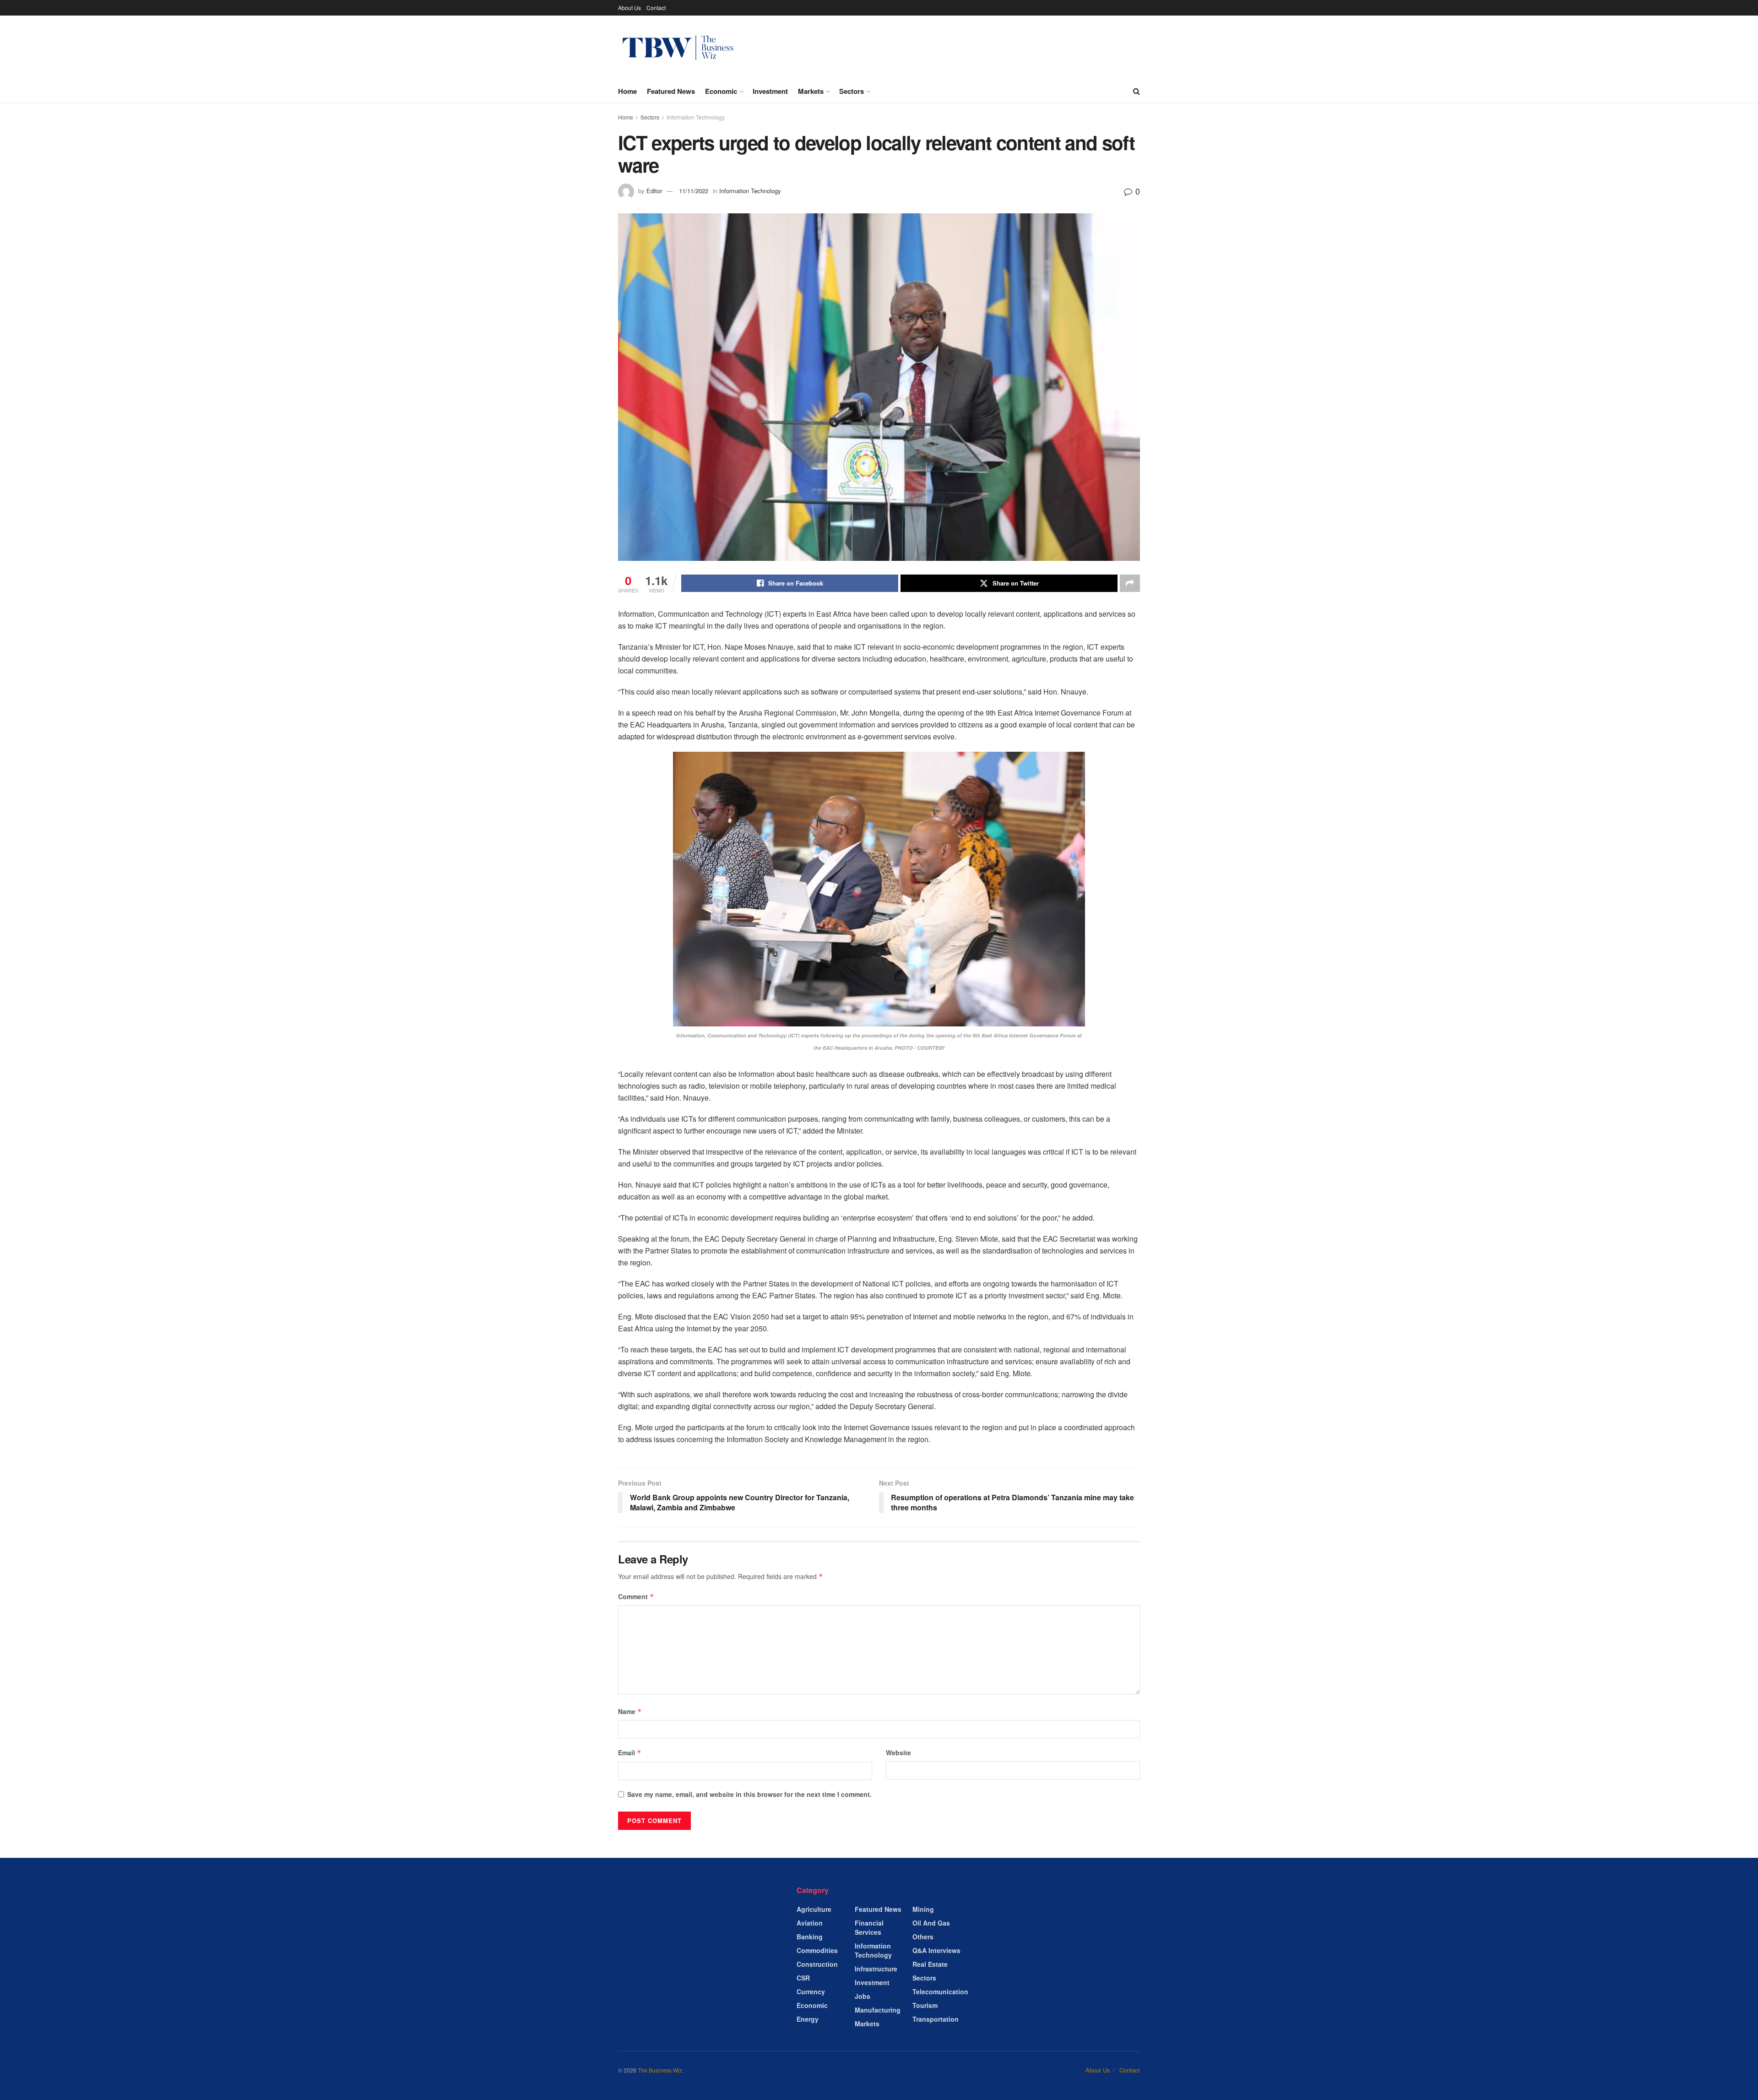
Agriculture (814, 1909)
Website (898, 1753)
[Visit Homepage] (678, 48)
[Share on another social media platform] (1130, 583)
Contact (656, 8)
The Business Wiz (660, 2070)
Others (923, 1937)
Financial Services (869, 1927)
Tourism (925, 2005)
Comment (636, 1596)
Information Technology (696, 117)
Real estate (930, 1964)
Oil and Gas (931, 1923)
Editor (654, 191)
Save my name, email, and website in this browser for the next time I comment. (749, 1794)
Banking (810, 1937)
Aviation (810, 1923)
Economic (721, 91)
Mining (923, 1909)
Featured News (671, 91)
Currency (811, 1991)
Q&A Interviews (936, 1950)
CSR (803, 1978)
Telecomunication (940, 1991)
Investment (770, 91)
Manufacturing (878, 2010)
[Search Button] (1137, 91)
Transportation (936, 2019)
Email (630, 1753)
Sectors (852, 91)
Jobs (863, 1996)
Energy (808, 2019)
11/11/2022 (694, 191)
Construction (817, 1964)
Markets (811, 91)
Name (630, 1711)
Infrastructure (876, 1969)
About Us (629, 8)
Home (627, 91)
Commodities (817, 1950)
